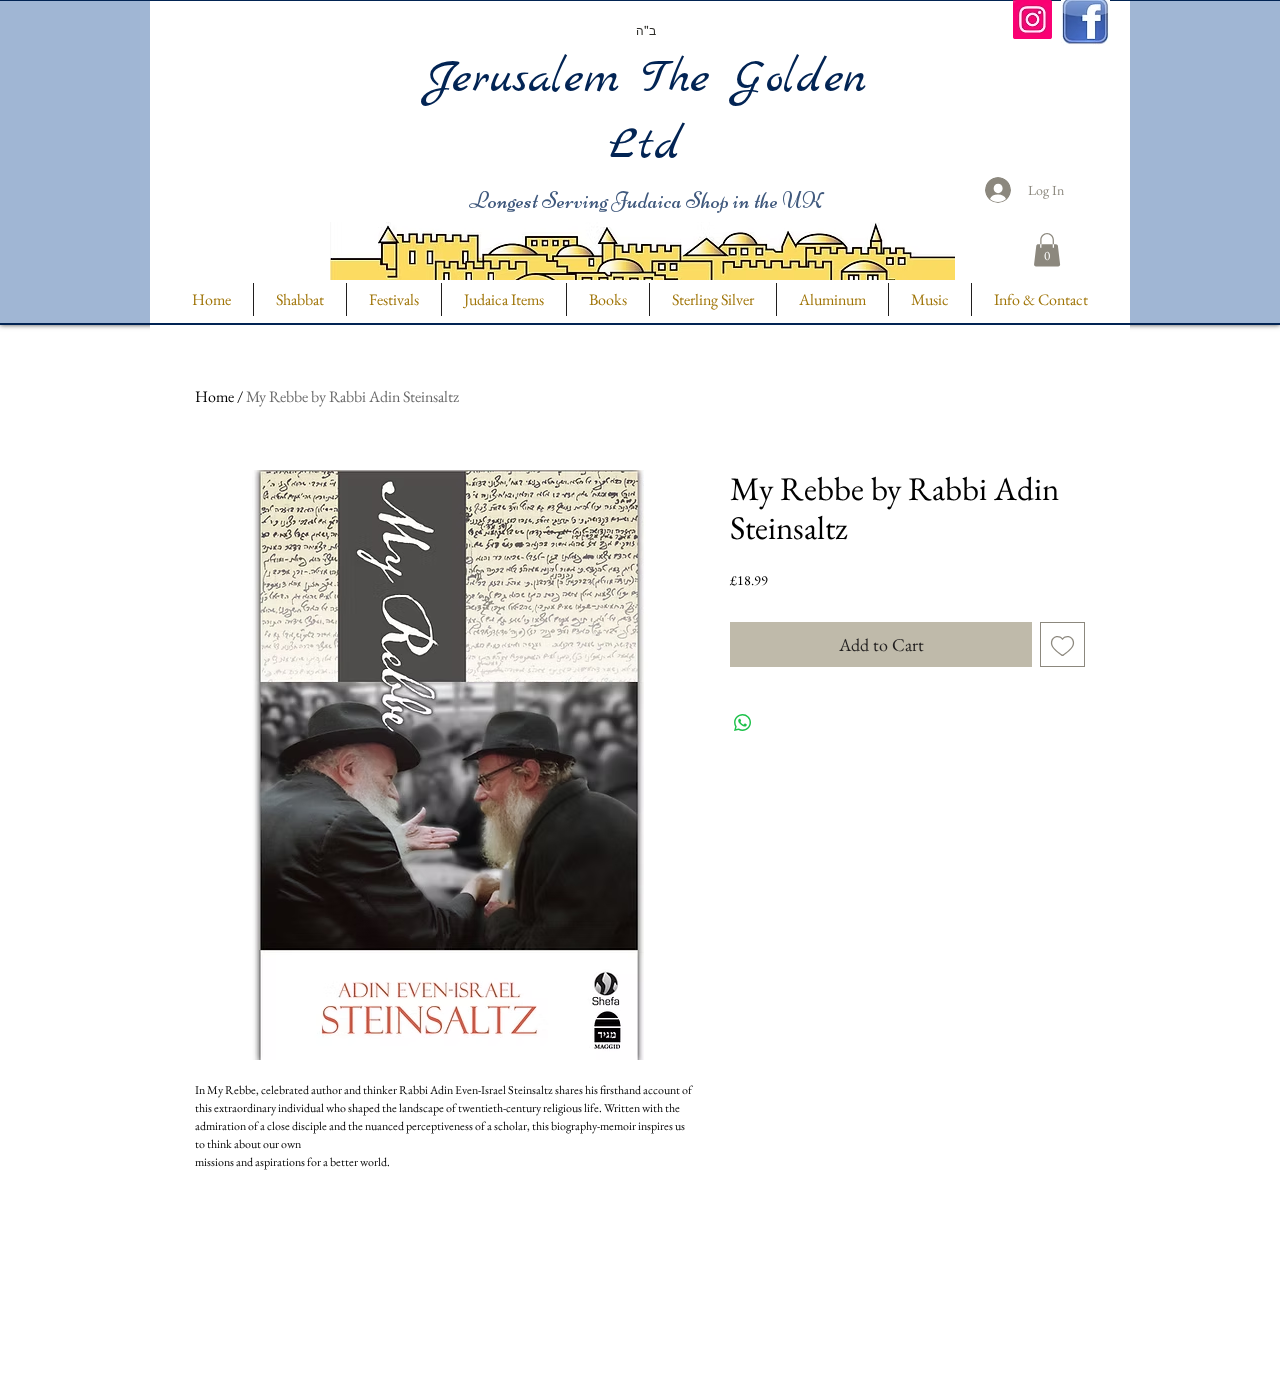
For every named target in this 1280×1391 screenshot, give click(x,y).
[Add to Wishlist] (1062, 644)
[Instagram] (1032, 19)
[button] (1047, 249)
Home (214, 396)
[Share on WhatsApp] (743, 723)
